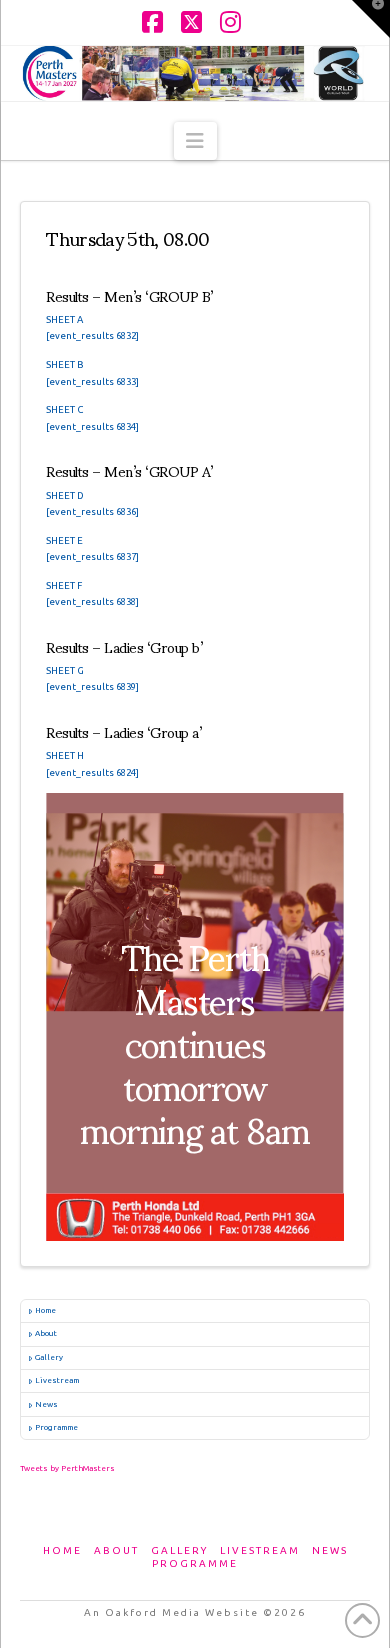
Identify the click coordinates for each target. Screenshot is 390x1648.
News (46, 1404)
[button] (195, 141)
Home (45, 1310)
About (46, 1333)
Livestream (57, 1380)
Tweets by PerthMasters (67, 1468)
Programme (56, 1427)
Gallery (49, 1357)
